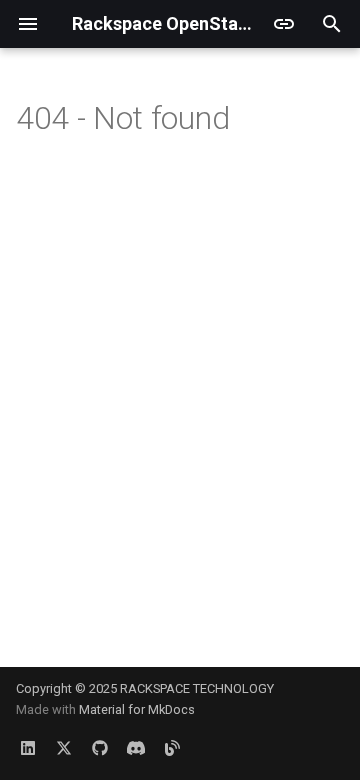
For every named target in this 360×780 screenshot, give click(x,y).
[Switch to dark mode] (284, 24)
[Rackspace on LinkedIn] (28, 748)
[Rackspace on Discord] (136, 748)
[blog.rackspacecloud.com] (172, 748)
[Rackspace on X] (64, 748)
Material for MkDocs (137, 709)
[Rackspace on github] (100, 748)
